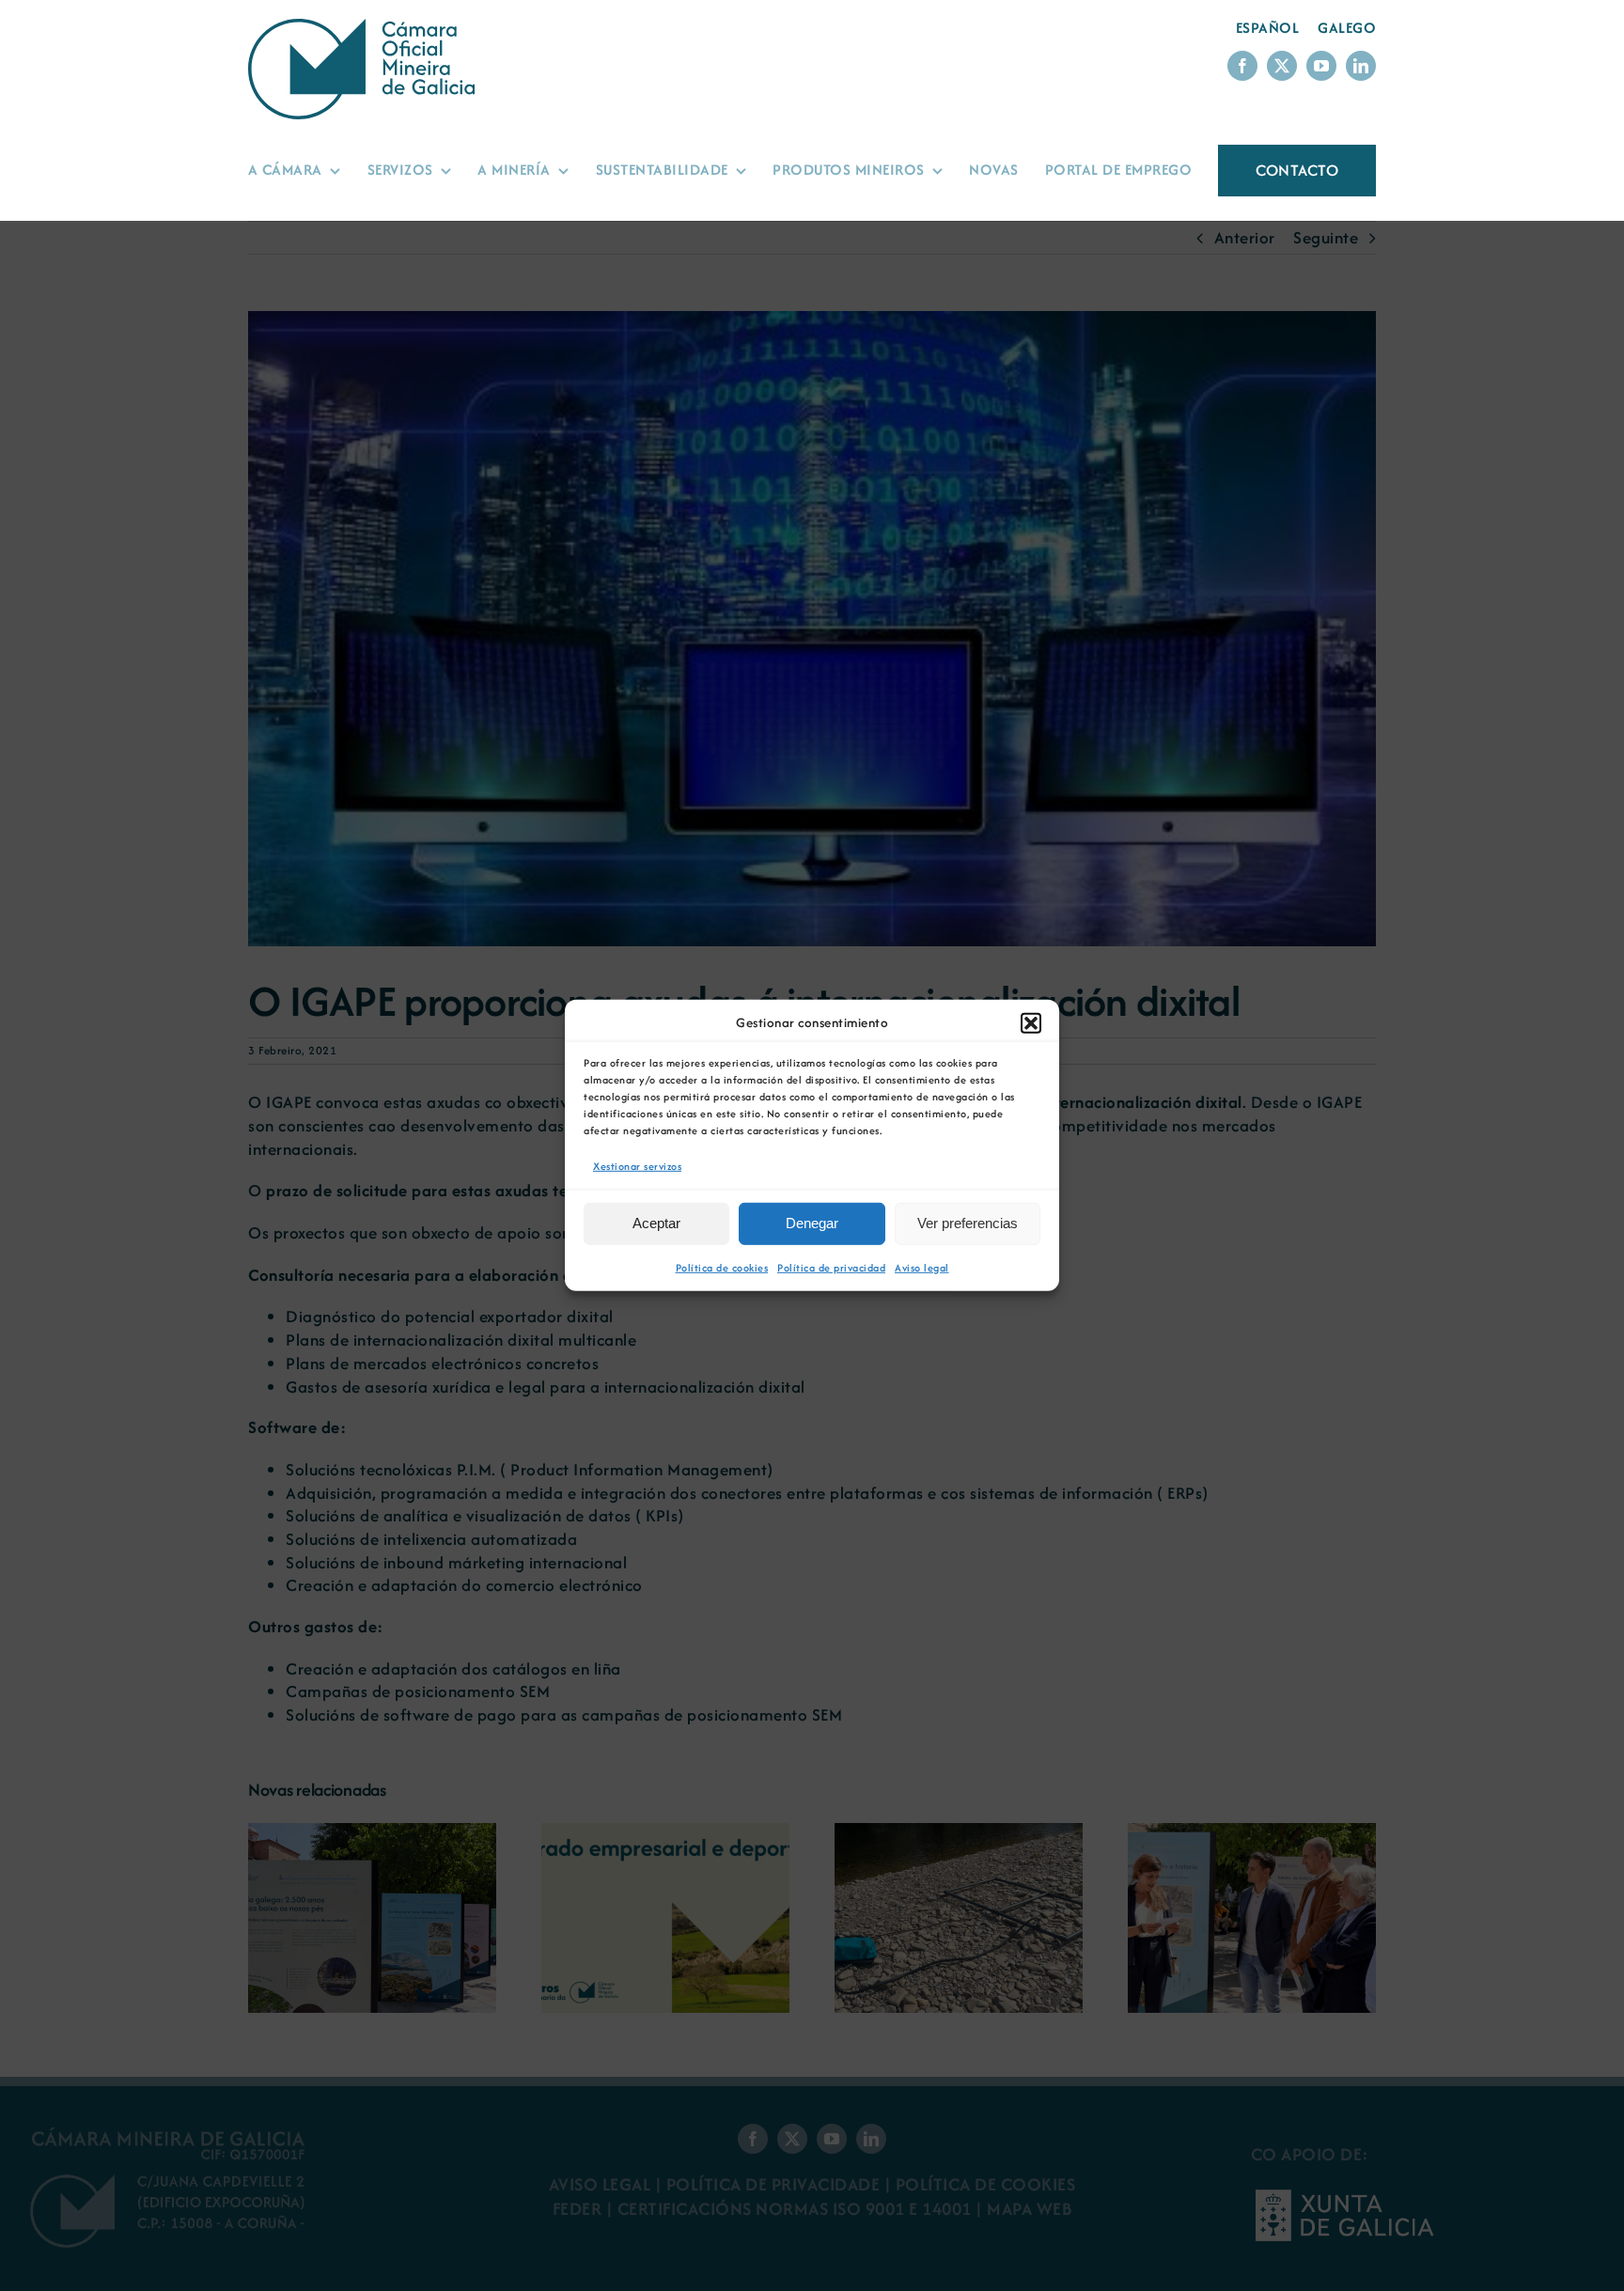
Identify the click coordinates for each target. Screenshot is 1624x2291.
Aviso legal (922, 1268)
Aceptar (656, 1223)
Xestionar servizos (637, 1166)
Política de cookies (722, 1268)
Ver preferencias (968, 1223)
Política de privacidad (831, 1268)
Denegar (812, 1223)
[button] (1031, 1023)
